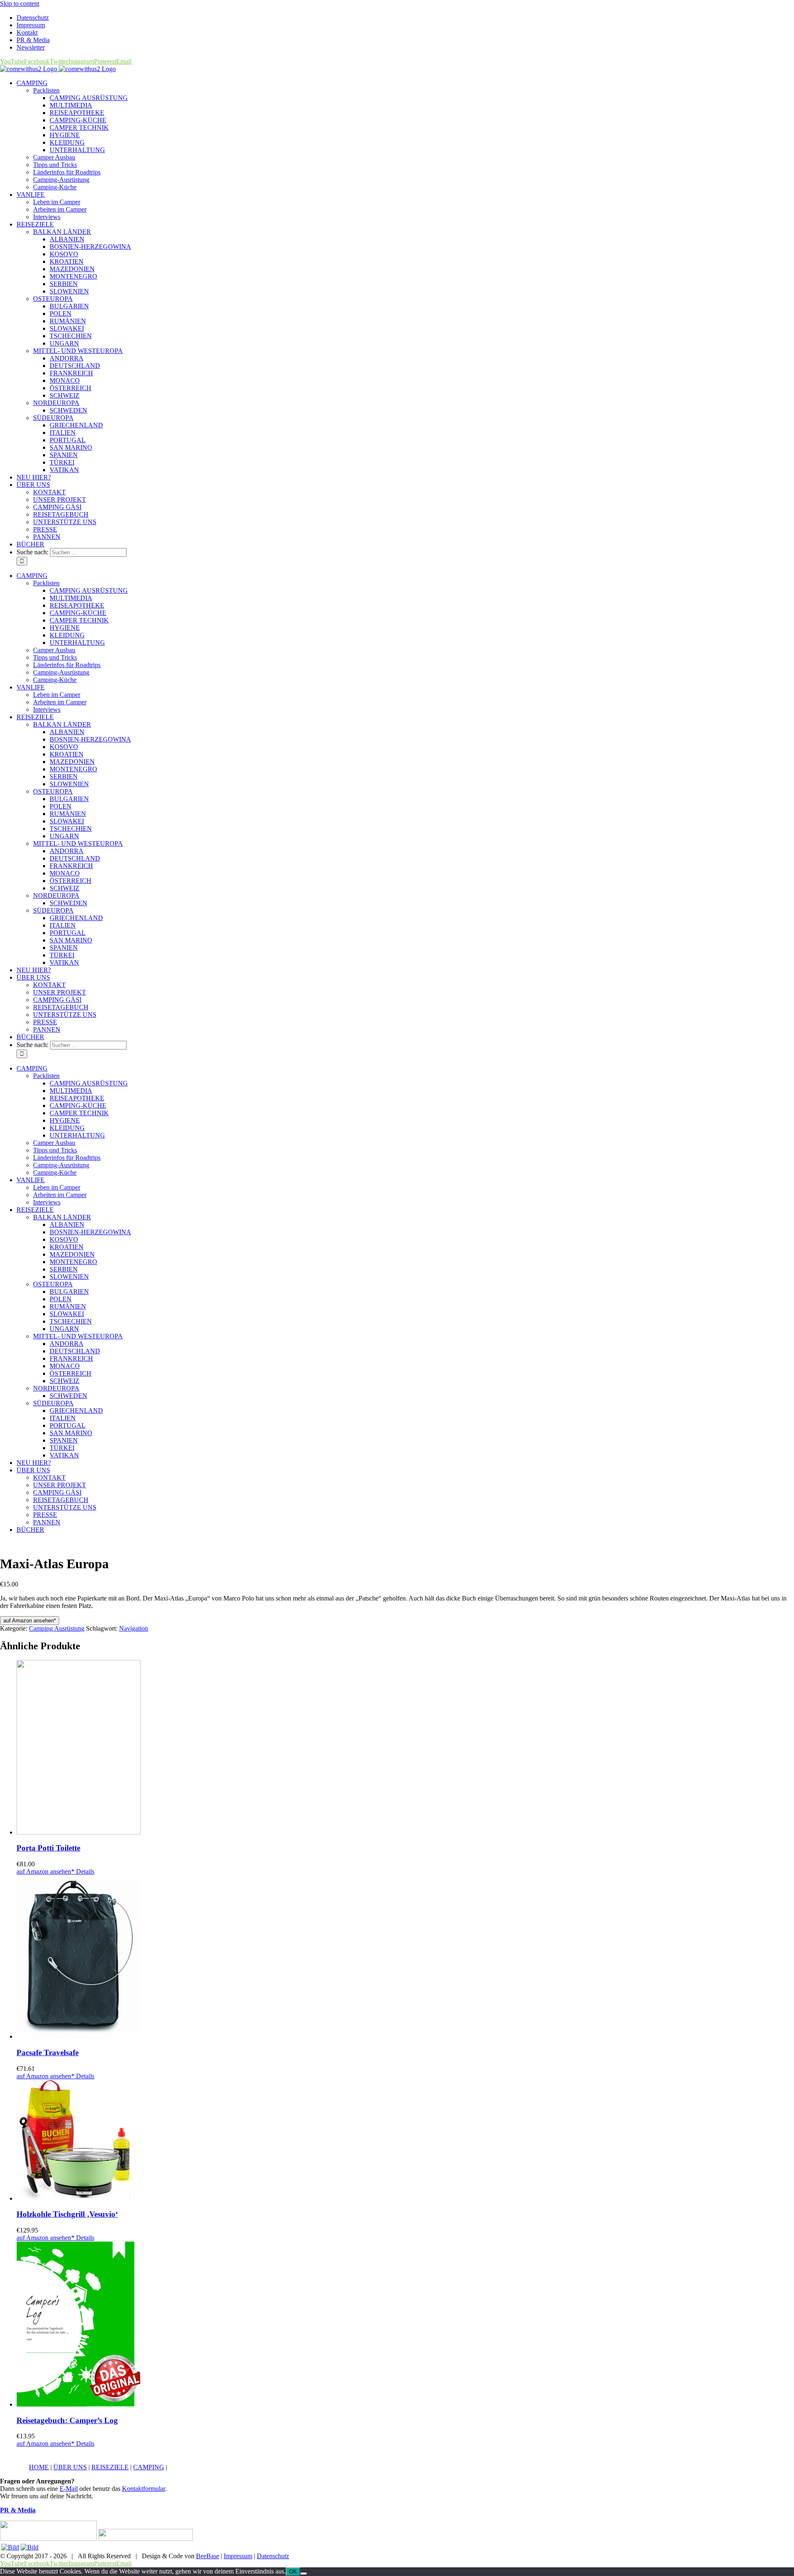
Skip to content (20, 4)
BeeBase (208, 2556)
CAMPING (149, 2467)
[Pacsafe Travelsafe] (405, 1958)
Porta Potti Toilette (48, 1848)
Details (84, 1871)
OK (293, 2572)
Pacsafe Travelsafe (48, 2052)
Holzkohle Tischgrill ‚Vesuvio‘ (67, 2214)
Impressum (238, 2556)
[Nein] (304, 2574)
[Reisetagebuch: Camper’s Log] (405, 2325)
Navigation (134, 1628)
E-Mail (69, 2489)
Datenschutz (273, 2556)
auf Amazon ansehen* (30, 1621)
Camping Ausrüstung (57, 1628)
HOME (39, 2467)
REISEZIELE (110, 2467)
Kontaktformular (143, 2489)
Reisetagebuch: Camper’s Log (67, 2420)
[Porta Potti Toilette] (405, 1748)
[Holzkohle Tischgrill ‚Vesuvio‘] (405, 2141)
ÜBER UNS (70, 2467)
